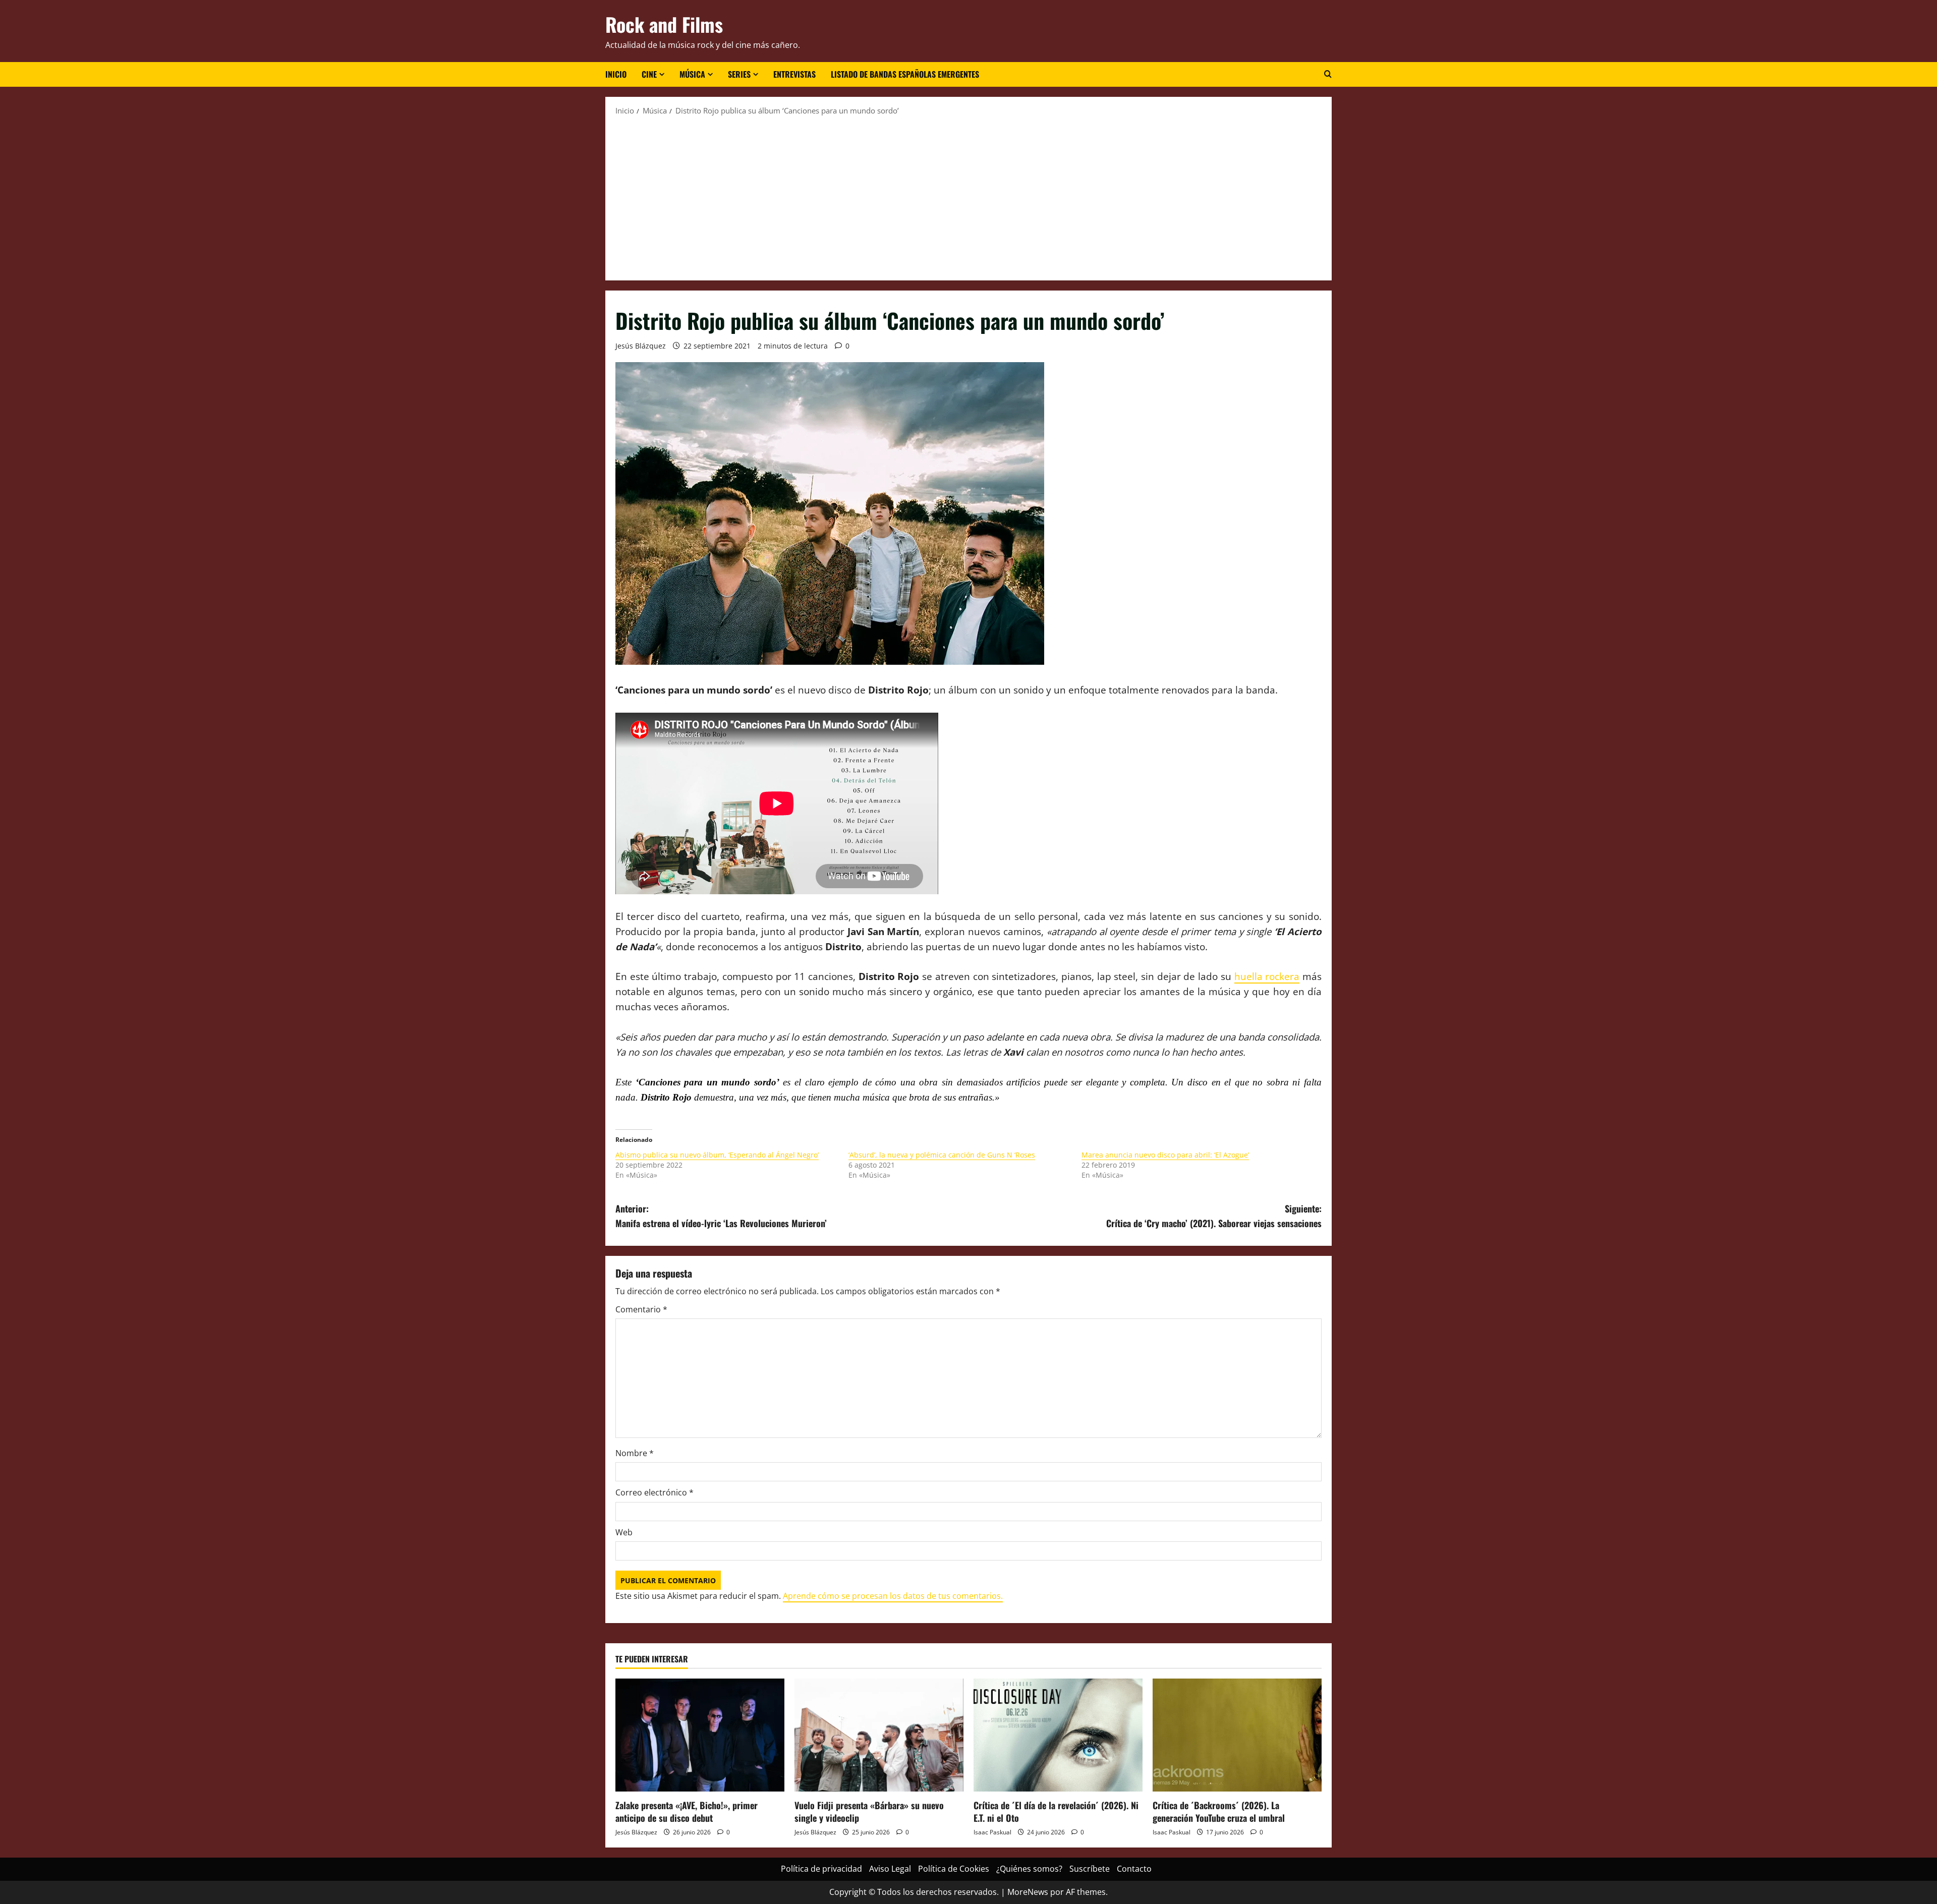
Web (624, 1532)
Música (692, 74)
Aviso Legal (890, 1869)
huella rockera (1267, 976)
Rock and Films (664, 24)
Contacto (1134, 1869)
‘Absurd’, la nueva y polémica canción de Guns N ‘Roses (942, 1155)
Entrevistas (794, 74)
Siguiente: (1214, 1216)
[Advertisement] (968, 197)
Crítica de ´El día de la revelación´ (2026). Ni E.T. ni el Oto (1056, 1811)
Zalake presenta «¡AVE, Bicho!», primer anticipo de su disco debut (687, 1811)
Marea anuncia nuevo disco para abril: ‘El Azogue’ (1165, 1155)
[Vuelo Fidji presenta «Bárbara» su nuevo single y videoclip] (879, 1735)
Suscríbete (1090, 1869)
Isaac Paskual (992, 1832)
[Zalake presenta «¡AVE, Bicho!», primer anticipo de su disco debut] (700, 1735)
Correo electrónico (654, 1492)
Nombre (635, 1453)
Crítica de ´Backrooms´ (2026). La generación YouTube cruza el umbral (1219, 1811)
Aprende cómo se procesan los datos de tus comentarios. (893, 1596)
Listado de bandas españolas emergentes (905, 74)
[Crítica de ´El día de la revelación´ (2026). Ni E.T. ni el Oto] (1058, 1735)
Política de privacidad (821, 1869)
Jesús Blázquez (641, 346)
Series (739, 74)
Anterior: (721, 1216)
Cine (649, 74)
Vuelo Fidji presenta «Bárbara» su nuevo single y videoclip (869, 1811)
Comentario (641, 1309)
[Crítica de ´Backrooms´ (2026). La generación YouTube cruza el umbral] (1237, 1735)
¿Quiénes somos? (1029, 1869)
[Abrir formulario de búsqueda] (1328, 74)
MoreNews (1028, 1892)
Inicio (616, 74)
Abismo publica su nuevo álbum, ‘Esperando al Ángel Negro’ (717, 1155)
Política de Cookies (954, 1869)
